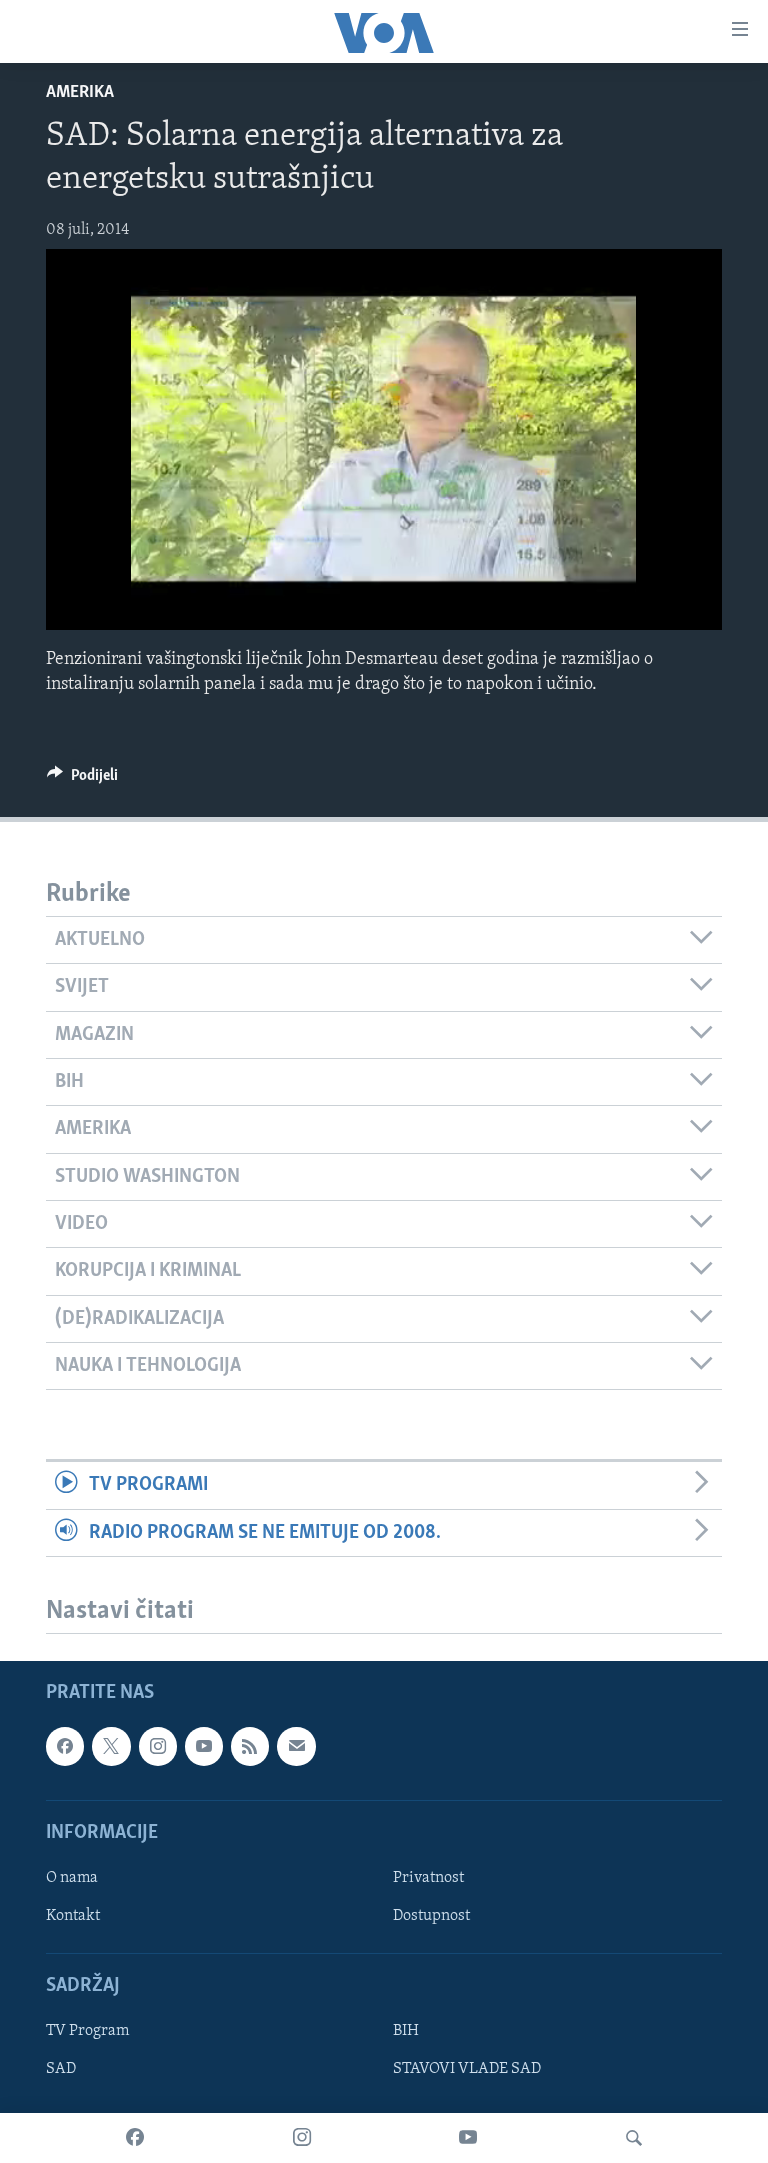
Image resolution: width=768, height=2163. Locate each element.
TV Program (87, 2031)
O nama (72, 1878)
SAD (61, 2069)
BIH (406, 2031)
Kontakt (73, 1916)
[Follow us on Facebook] (65, 1746)
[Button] (82, 780)
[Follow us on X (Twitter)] (111, 1746)
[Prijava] (296, 1746)
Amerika (80, 93)
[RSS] (250, 1746)
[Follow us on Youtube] (204, 1746)
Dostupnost (431, 1916)
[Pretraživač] (634, 2138)
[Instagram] (302, 2138)
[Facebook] (135, 2138)
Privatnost (428, 1878)
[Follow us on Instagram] (158, 1746)
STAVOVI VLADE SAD (467, 2069)
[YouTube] (468, 2138)
